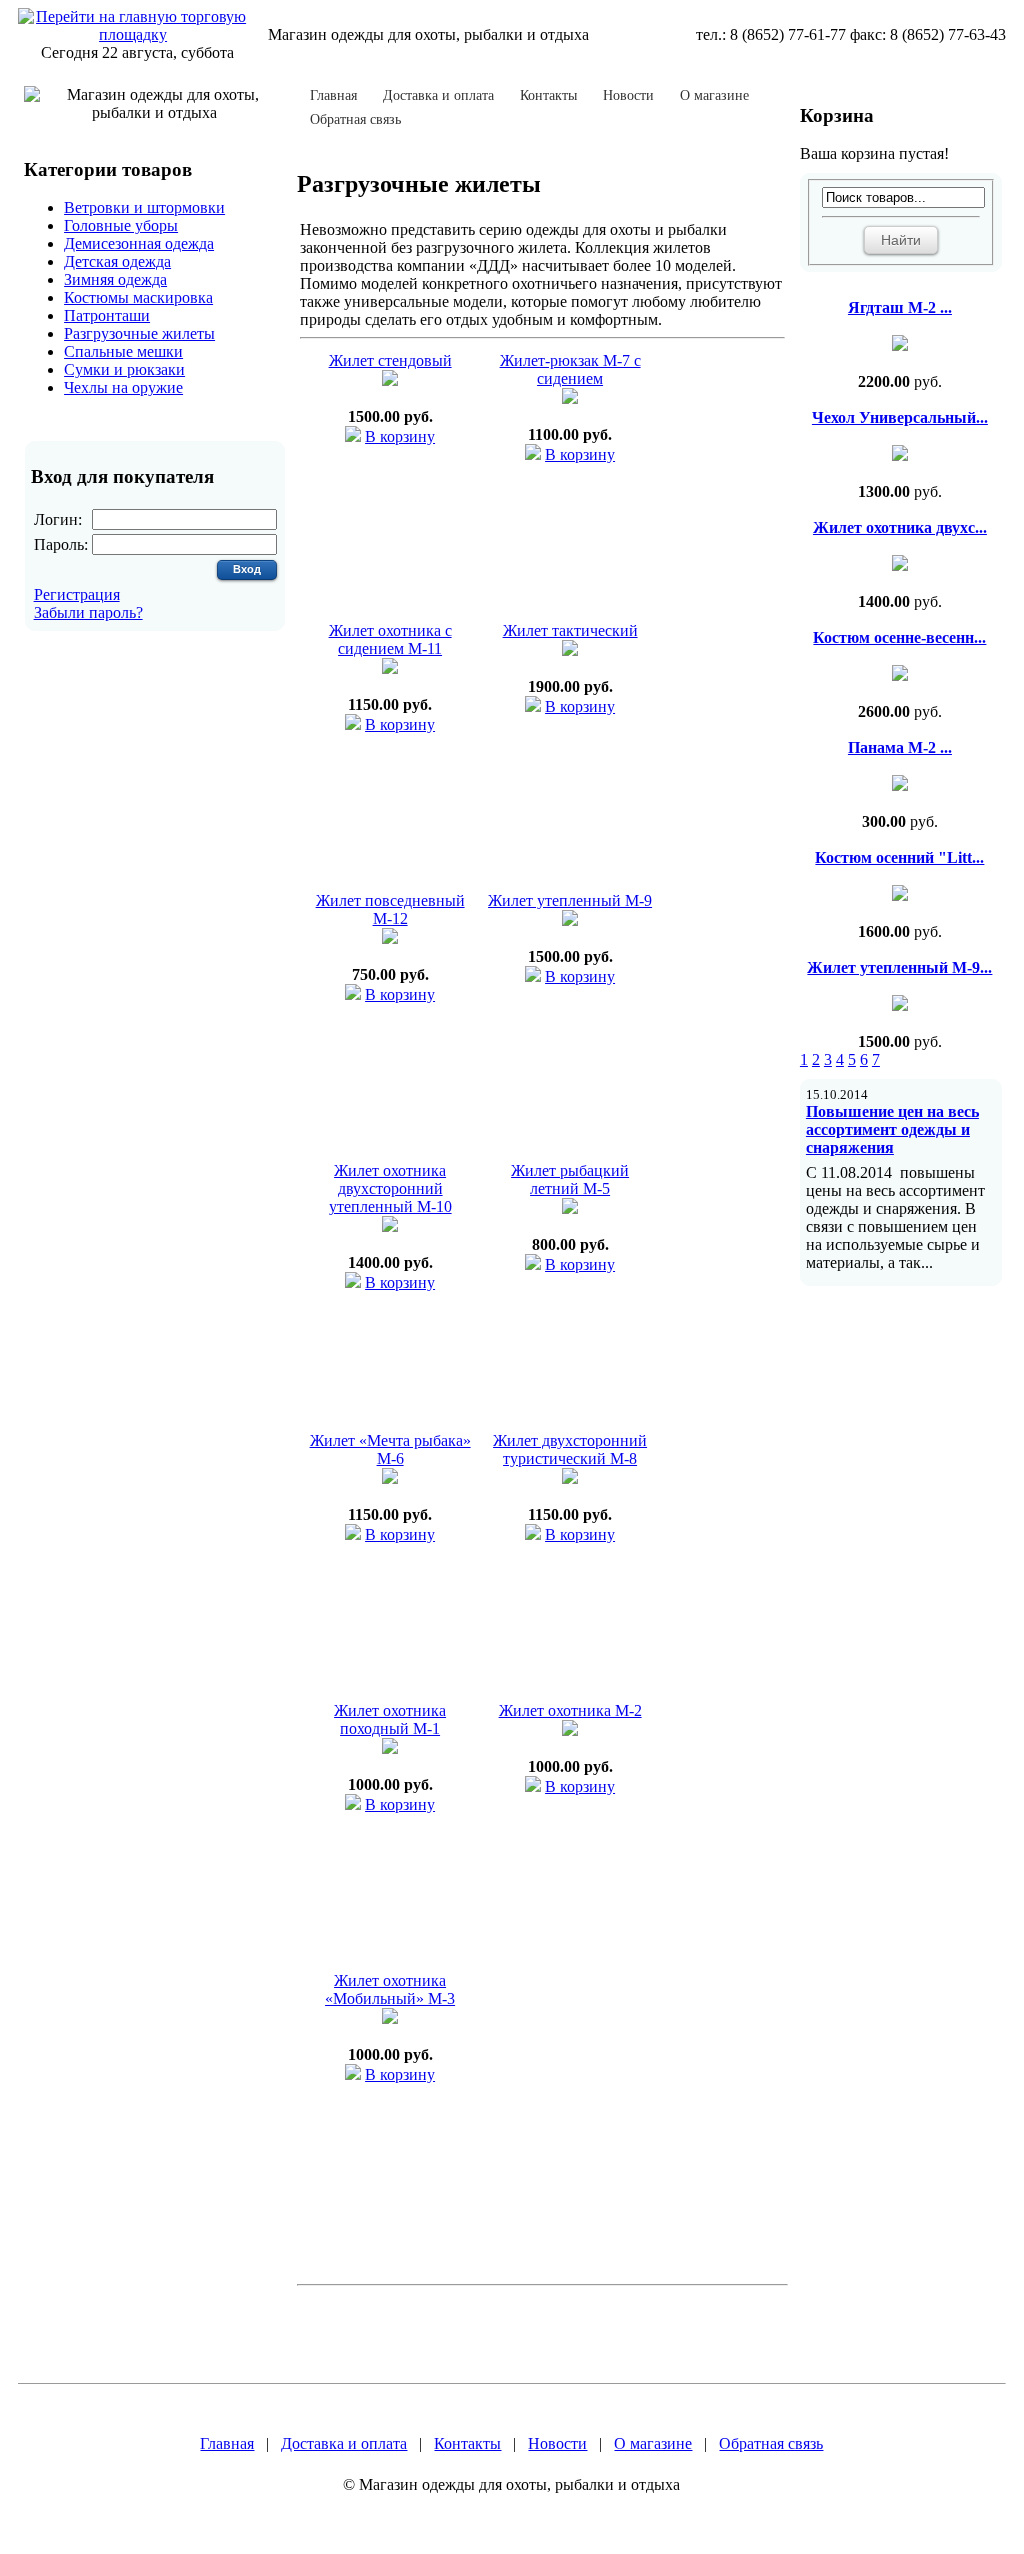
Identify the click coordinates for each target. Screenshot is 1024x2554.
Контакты (548, 96)
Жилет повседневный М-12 (390, 909)
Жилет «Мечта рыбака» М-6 (390, 1449)
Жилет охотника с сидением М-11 (390, 639)
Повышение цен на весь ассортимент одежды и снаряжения (892, 1129)
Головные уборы (121, 225)
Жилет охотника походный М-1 (390, 1719)
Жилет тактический (570, 630)
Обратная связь (355, 120)
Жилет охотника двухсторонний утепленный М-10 (390, 1188)
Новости (628, 96)
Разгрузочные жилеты (139, 333)
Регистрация (77, 594)
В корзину (400, 436)
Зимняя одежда (115, 279)
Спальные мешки (123, 351)
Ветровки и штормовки (144, 207)
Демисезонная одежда (139, 243)
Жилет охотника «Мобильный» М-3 (390, 1989)
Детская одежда (117, 261)
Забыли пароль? (88, 612)
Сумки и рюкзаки (124, 369)
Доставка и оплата (438, 96)
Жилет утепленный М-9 (570, 900)
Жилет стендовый (390, 360)
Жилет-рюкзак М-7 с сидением (570, 369)
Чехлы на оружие (123, 387)
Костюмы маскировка (138, 297)
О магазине (714, 96)
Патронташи (107, 315)
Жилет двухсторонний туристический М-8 (570, 1449)
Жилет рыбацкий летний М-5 (570, 1179)
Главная (333, 96)
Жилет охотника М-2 (570, 1710)
